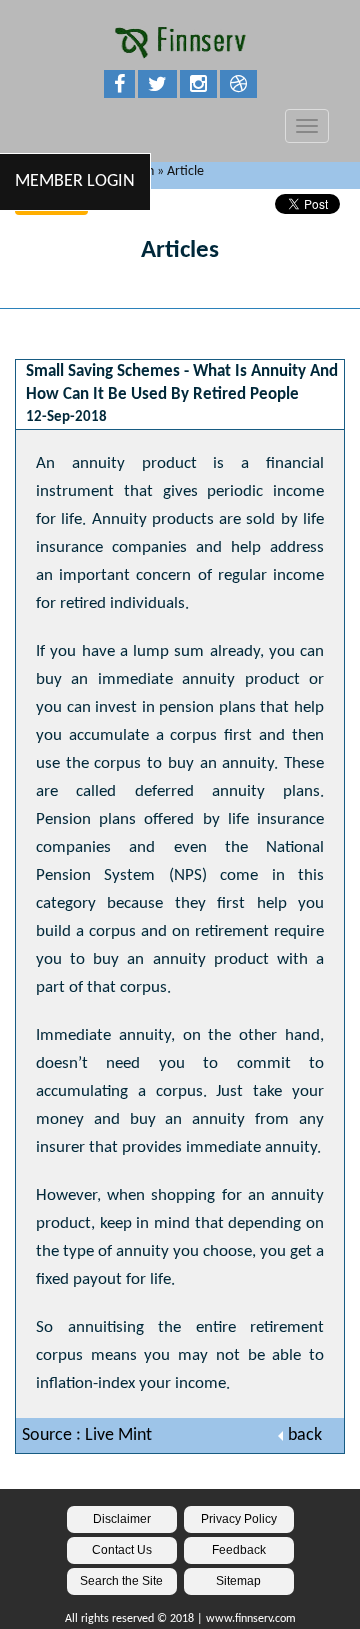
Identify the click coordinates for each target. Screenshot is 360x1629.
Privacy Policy (239, 1519)
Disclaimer (122, 1519)
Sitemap (238, 1581)
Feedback (239, 1550)
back (305, 1435)
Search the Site (121, 1581)
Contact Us (122, 1550)
